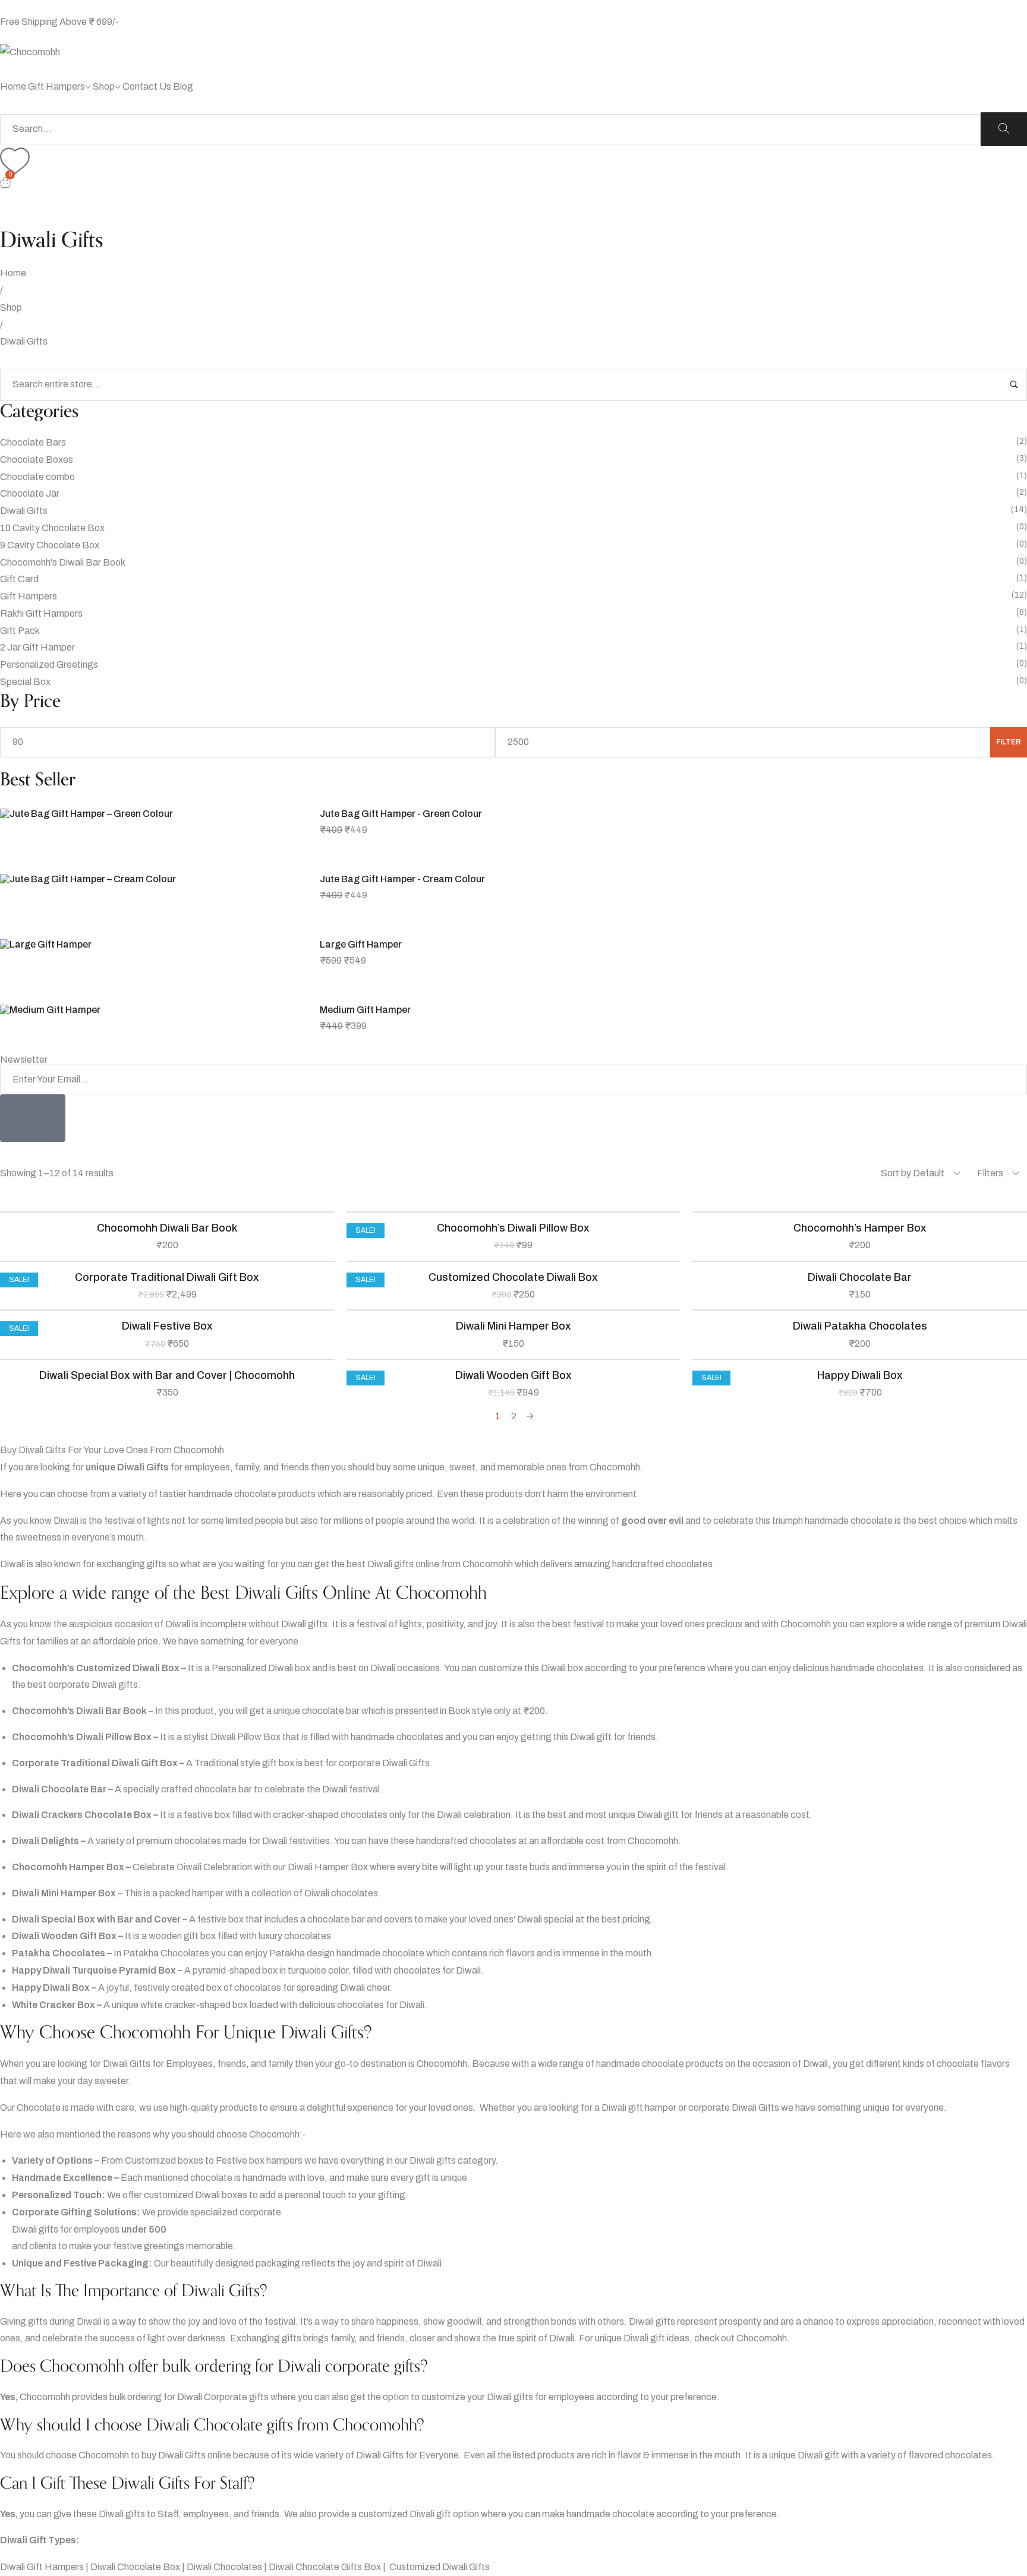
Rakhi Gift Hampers (41, 613)
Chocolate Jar (30, 493)
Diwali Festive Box (167, 1326)
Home (13, 273)
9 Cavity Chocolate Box (50, 545)
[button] (513, 1450)
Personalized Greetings (49, 664)
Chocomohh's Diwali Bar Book (63, 562)
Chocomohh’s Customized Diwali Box (96, 1668)
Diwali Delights (45, 1841)
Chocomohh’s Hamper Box (860, 1228)
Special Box (25, 682)
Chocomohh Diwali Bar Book (167, 1228)
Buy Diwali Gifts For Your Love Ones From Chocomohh (112, 1450)
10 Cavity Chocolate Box (52, 528)
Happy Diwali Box (860, 1375)
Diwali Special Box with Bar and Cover (96, 1919)
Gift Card (19, 579)
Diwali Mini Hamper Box (513, 1326)
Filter (1009, 742)
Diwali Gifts (24, 511)
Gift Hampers (29, 596)
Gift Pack (20, 631)
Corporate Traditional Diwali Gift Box (167, 1277)
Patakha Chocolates (59, 1953)
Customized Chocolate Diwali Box (513, 1277)
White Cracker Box (53, 2005)
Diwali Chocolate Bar (860, 1277)
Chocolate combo (37, 477)
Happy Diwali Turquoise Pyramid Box (94, 1970)
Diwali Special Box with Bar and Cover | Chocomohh (167, 1375)
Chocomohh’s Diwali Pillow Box (513, 1228)
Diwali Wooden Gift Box (513, 1375)
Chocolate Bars (33, 442)
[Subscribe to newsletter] (33, 1118)
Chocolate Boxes (37, 460)
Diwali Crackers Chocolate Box (82, 1815)
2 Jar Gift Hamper (37, 647)
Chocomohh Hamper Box (68, 1867)
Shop (11, 307)
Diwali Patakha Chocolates (860, 1326)
